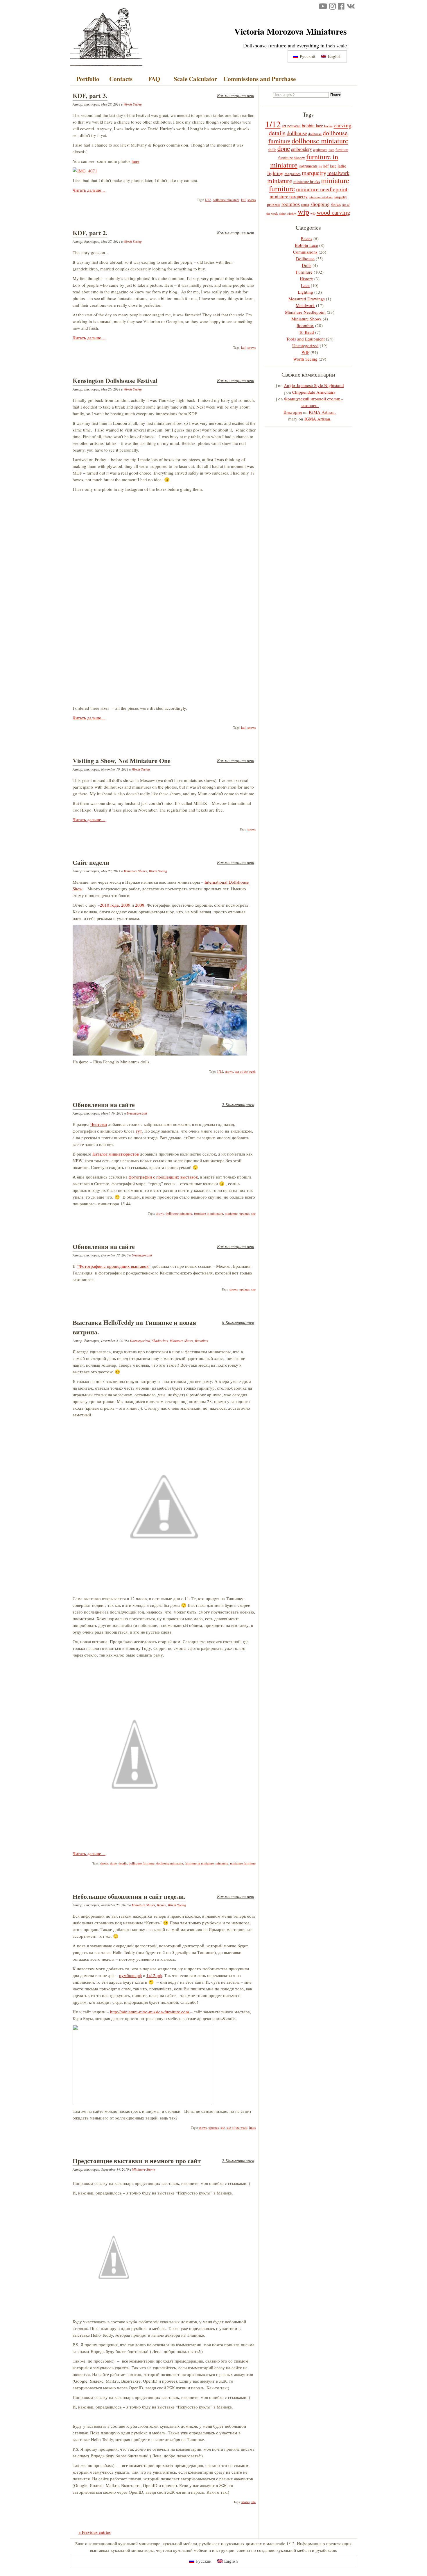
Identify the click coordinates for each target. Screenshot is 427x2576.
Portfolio (88, 79)
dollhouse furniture (142, 1863)
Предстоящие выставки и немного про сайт (137, 2161)
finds (331, 150)
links (252, 2127)
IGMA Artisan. (322, 412)
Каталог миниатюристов (116, 1154)
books (328, 126)
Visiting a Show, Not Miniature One (122, 761)
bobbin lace (312, 125)
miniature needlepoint (322, 189)
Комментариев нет (236, 95)
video (282, 213)
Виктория (293, 412)
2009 (126, 905)
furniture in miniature (209, 1213)
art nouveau (291, 126)
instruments (308, 166)
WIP (305, 352)
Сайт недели (91, 862)
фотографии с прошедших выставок (163, 1177)
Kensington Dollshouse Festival (115, 380)
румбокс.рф (130, 1975)
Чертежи (99, 1124)
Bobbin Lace (306, 245)
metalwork (338, 173)
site (253, 1213)
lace (333, 166)
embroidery (302, 149)
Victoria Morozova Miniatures (290, 31)
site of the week (245, 1071)
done (113, 1863)
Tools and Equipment (305, 339)
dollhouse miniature (226, 200)
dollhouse (297, 133)
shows (252, 200)
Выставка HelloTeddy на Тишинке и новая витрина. (134, 1327)
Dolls (307, 265)
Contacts (121, 79)
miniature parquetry (289, 196)
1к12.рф (154, 1975)
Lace (305, 285)
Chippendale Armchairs (314, 392)
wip (303, 212)
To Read (306, 332)
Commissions (305, 252)
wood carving (333, 212)
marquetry (314, 173)
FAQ (154, 79)
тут (139, 1131)
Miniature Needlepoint (305, 312)
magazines (293, 174)
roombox (291, 204)
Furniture (304, 272)
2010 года (109, 905)
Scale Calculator (195, 79)
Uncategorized (137, 1113)
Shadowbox (160, 1340)
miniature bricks (307, 182)
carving (343, 125)
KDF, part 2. (90, 233)
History (306, 279)
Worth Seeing (133, 104)
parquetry (340, 197)
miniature (231, 1213)
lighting (275, 173)
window (292, 213)
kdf (243, 200)
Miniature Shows (135, 871)
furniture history (292, 158)
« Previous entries (95, 2532)
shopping (320, 204)
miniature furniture (243, 1863)
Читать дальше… (89, 190)
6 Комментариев (238, 1322)
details (123, 1863)
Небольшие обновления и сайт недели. (129, 1896)
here (136, 161)
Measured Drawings (307, 299)
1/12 (208, 200)
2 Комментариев (238, 1104)
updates (244, 1213)
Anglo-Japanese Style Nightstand (314, 385)
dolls (272, 149)
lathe (342, 166)
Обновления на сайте (104, 1105)
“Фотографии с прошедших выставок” (114, 1266)
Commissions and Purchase (260, 79)
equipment (320, 149)
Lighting (305, 292)
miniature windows (321, 197)
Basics (161, 1905)
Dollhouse (305, 259)
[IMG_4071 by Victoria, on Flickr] (85, 171)
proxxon (274, 204)
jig (320, 166)
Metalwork (305, 305)
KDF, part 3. (90, 96)
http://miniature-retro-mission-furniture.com (150, 2012)
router (305, 204)
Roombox (201, 1340)
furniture (342, 149)
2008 (140, 905)
